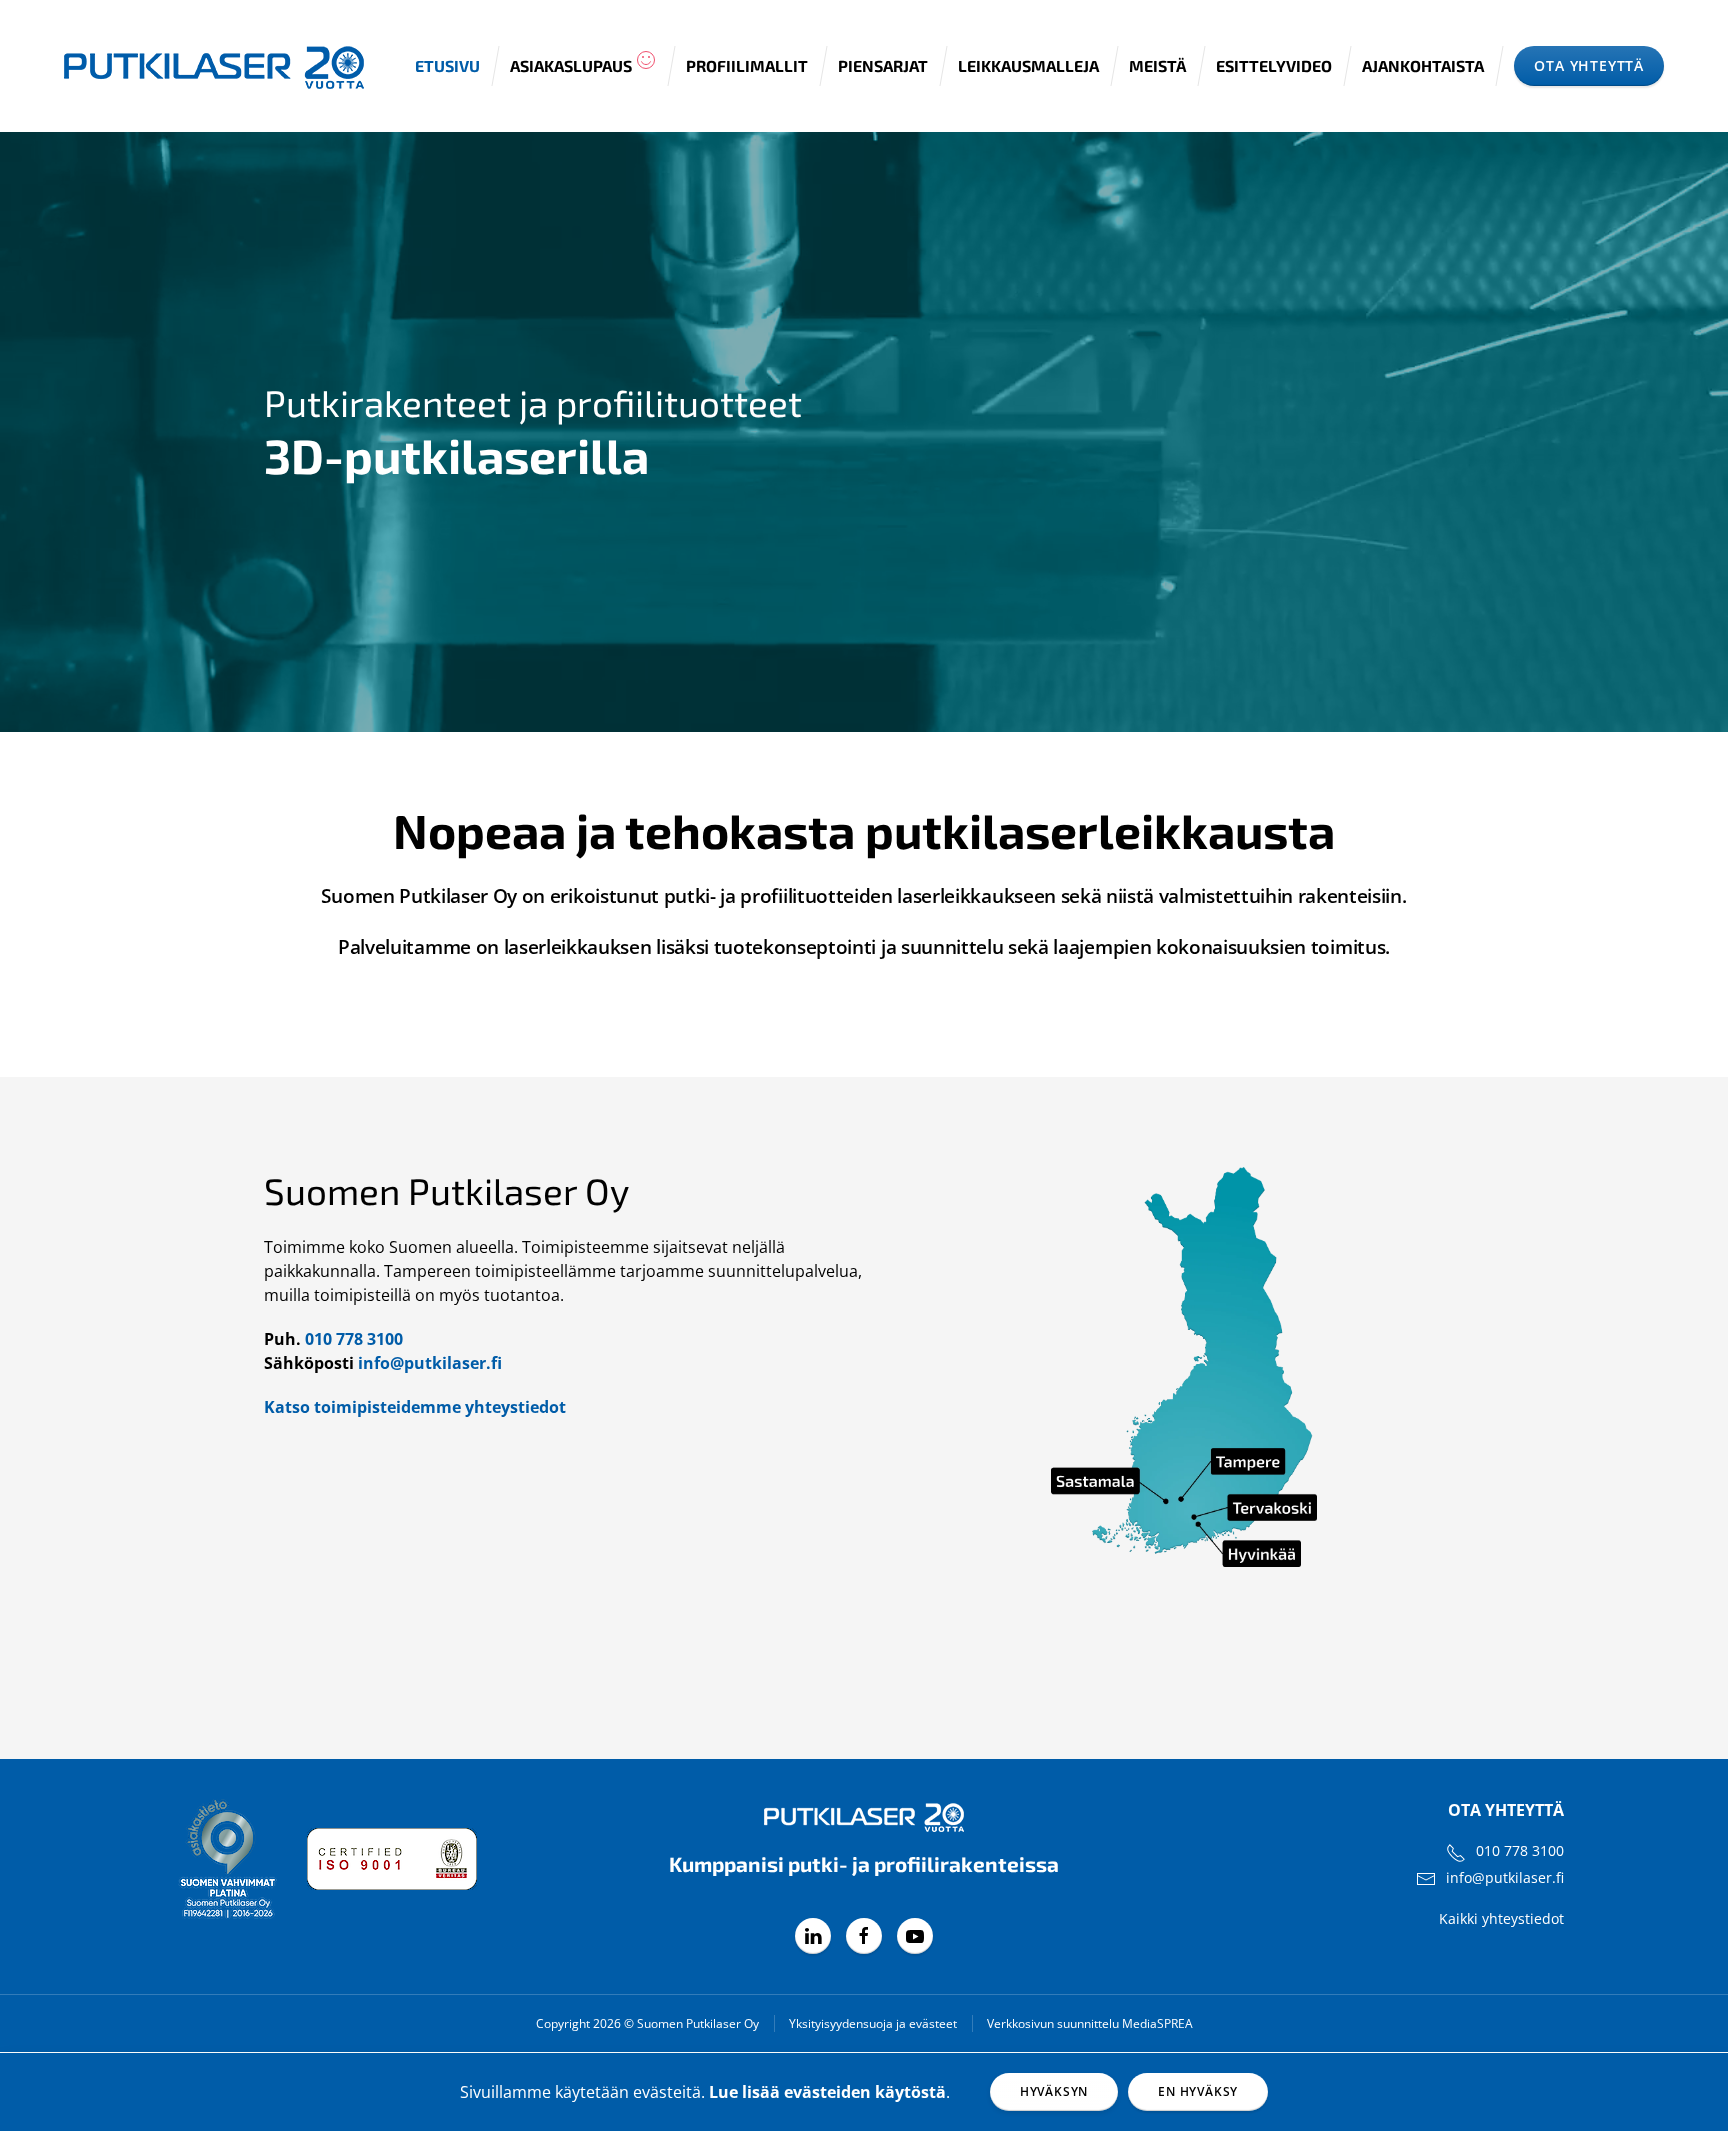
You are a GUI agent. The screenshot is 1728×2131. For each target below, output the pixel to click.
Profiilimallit (747, 65)
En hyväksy (1198, 2091)
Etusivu (447, 65)
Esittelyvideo (1274, 65)
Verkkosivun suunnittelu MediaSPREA (1090, 2023)
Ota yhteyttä (1589, 65)
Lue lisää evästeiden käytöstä (827, 2092)
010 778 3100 (354, 1339)
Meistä (1157, 65)
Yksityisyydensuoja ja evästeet (873, 2023)
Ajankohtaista (1423, 65)
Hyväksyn (1054, 2091)
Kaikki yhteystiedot (1501, 1918)
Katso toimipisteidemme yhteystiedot (415, 1407)
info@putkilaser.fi (430, 1363)
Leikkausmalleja (1028, 65)
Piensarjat (883, 65)
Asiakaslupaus (571, 65)
